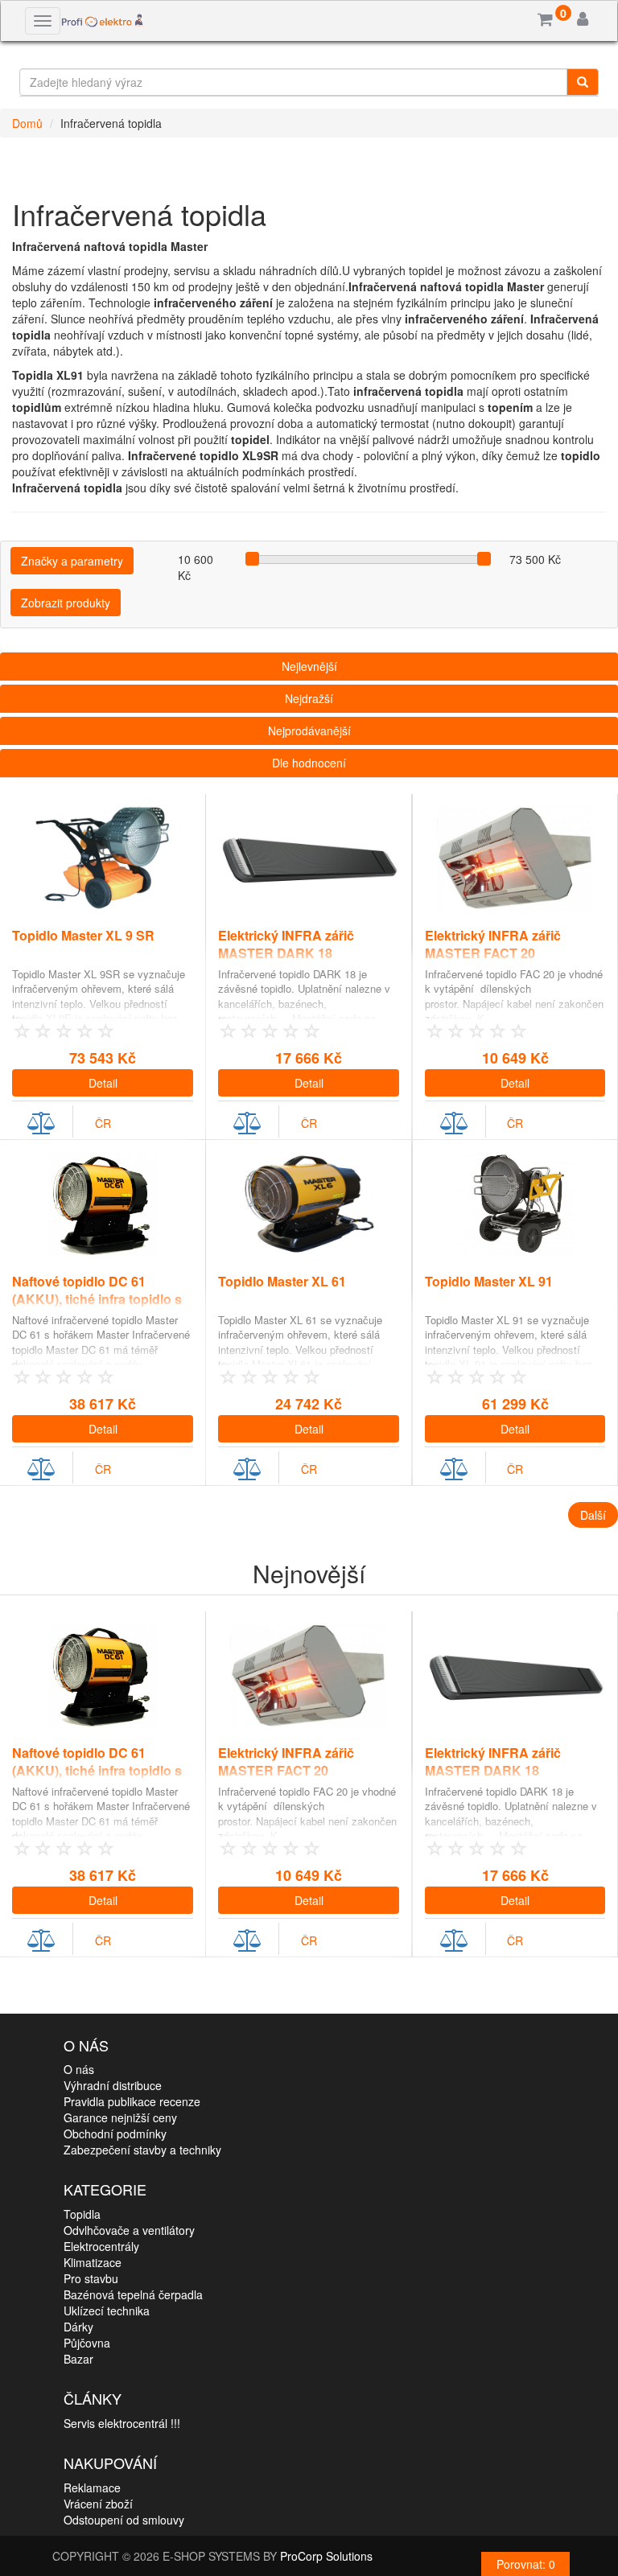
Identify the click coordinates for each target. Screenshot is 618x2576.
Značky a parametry (72, 561)
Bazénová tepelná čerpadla (133, 2294)
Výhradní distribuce (113, 2085)
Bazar (78, 2359)
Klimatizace (93, 2262)
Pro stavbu (91, 2278)
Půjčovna (87, 2343)
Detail (103, 1083)
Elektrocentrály (101, 2246)
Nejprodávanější (309, 730)
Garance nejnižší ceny (120, 2117)
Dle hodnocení (309, 763)
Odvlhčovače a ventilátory (129, 2230)
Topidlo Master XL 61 (282, 1281)
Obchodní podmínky (115, 2134)
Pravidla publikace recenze (132, 2101)
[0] (545, 20)
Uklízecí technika (107, 2311)
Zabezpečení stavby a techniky (142, 2150)
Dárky (78, 2327)
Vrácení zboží (98, 2504)
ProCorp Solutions (326, 2556)
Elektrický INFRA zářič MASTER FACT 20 (493, 944)
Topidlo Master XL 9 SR (83, 935)
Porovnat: (526, 2564)
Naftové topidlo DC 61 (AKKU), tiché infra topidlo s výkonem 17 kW (97, 1300)
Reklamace (92, 2488)
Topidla (82, 2214)
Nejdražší (309, 698)
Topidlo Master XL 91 (489, 1281)
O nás (79, 2069)
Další (593, 1515)
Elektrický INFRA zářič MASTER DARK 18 (286, 944)
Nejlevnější (309, 666)
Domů (27, 123)
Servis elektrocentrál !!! (122, 2423)
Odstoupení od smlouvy (124, 2520)
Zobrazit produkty (66, 603)
